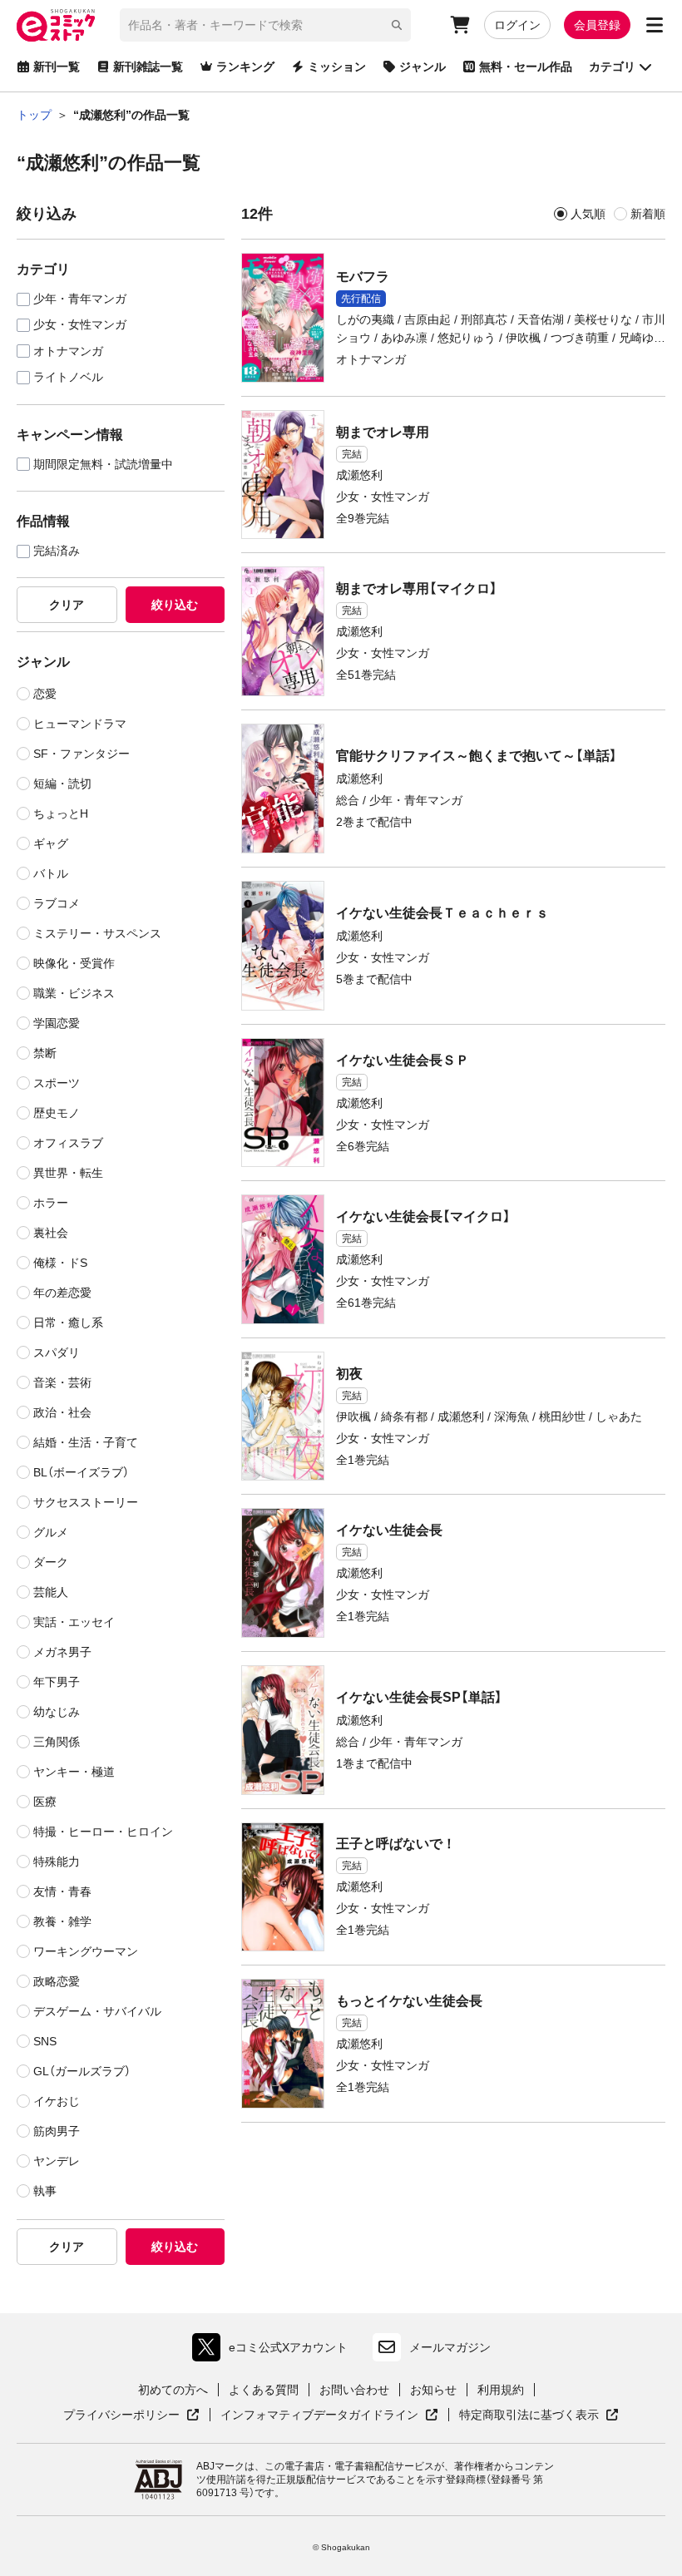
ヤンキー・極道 (74, 1772)
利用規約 (501, 2390)
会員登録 (597, 25)
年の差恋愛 (62, 1293)
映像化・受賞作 (74, 963)
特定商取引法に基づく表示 (539, 2415)
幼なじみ (57, 1712)
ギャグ (51, 843)
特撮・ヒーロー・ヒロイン (103, 1832)
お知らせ (433, 2390)
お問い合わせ (354, 2390)
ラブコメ (57, 903)
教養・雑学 (62, 1921)
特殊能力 (57, 1862)
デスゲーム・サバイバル (97, 2011)
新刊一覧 (57, 67)
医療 (45, 1802)
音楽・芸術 (62, 1382)
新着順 (648, 214)
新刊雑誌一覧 (148, 67)
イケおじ (57, 2101)
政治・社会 (62, 1412)
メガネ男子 (62, 1652)
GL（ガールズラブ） (82, 2071)
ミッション (337, 67)
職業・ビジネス (74, 993)
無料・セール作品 (526, 67)
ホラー (51, 1203)
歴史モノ (57, 1113)
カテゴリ (612, 67)
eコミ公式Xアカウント (274, 2351)
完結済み (57, 551)
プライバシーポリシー (131, 2415)
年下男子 (57, 1682)
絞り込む (175, 605)
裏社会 (51, 1233)
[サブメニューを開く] (655, 25)
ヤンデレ (57, 2161)
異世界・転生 (68, 1173)
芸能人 (51, 1592)
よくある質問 (264, 2390)
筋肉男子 (57, 2131)
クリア (67, 605)
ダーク (51, 1562)
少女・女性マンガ (80, 325)
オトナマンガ (68, 351)
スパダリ (57, 1352)
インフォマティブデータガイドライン (319, 2415)
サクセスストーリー (86, 1502)
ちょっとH (61, 813)
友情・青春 (62, 1891)
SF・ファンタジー (82, 754)
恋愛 (45, 694)
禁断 (45, 1053)
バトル (51, 873)
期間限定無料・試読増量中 (103, 465)
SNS (45, 2041)
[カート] (460, 25)
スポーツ (57, 1083)
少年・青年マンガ (80, 299)
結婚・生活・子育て (86, 1442)
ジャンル (423, 67)
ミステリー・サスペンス (97, 933)
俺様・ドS (60, 1263)
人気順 (588, 214)
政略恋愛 (57, 1981)
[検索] (397, 25)
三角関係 (57, 1742)
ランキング (245, 67)
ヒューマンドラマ (80, 724)
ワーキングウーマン (86, 1951)
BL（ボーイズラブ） (81, 1472)
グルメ (51, 1532)
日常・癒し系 (68, 1323)
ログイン (517, 25)
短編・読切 (62, 784)
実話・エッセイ (74, 1622)
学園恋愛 (57, 1023)
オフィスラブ (68, 1143)
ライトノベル (68, 377)
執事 (45, 2191)
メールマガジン (450, 2347)
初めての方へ (173, 2390)
